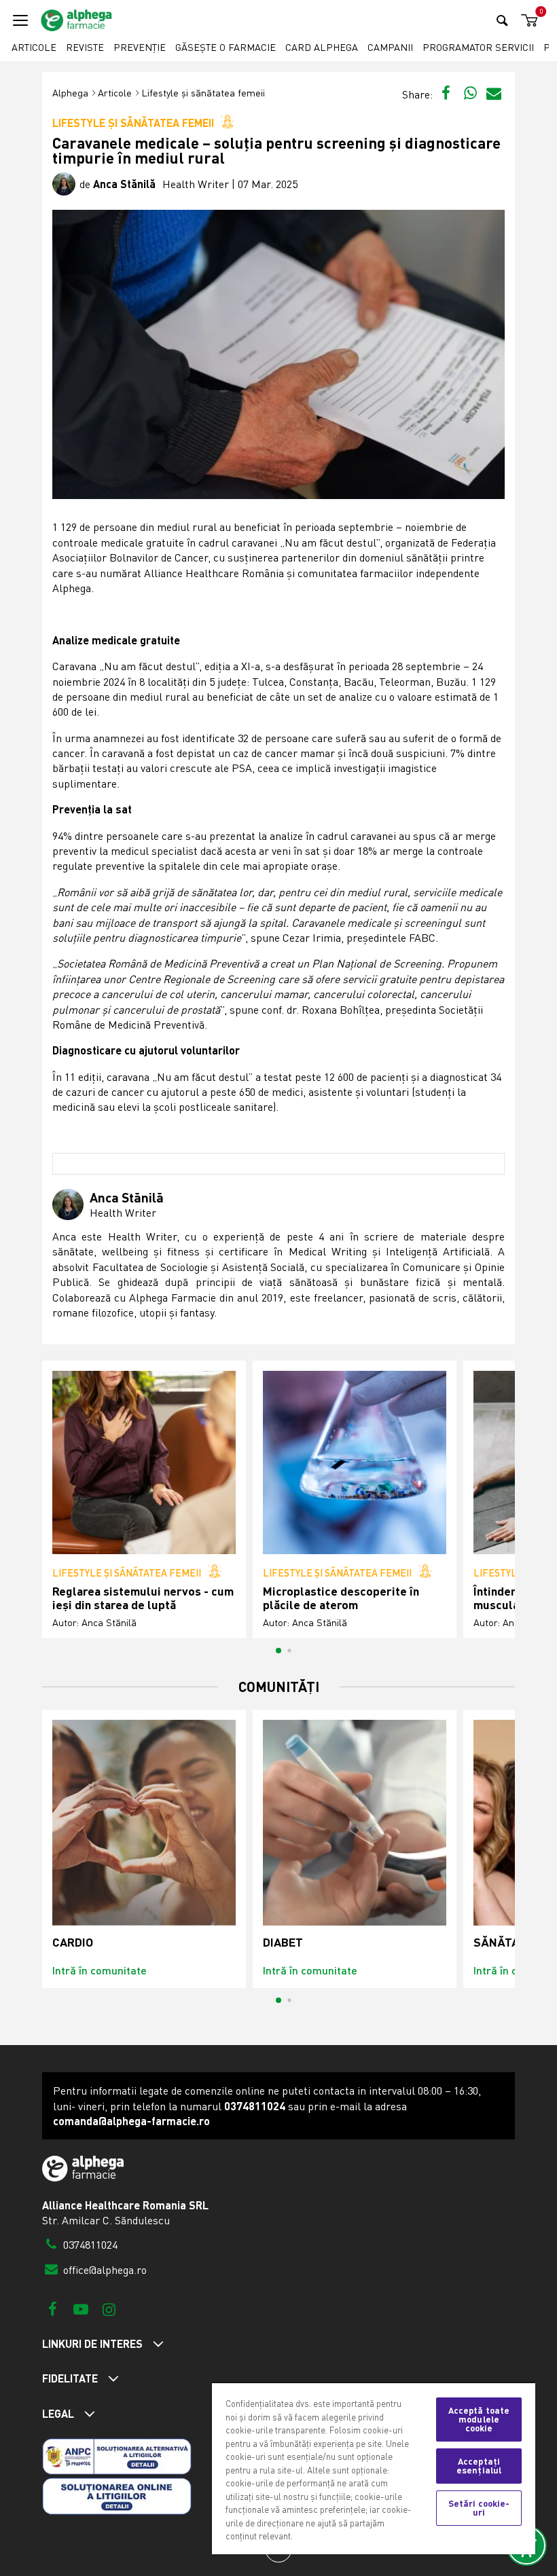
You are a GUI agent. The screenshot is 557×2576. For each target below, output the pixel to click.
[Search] (502, 20)
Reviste (85, 47)
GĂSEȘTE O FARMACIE (226, 47)
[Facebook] (53, 2309)
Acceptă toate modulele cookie (479, 2419)
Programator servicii (478, 47)
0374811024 (89, 2245)
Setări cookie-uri (479, 2508)
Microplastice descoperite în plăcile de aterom (341, 1598)
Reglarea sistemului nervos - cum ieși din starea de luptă (143, 1598)
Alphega (70, 93)
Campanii (390, 47)
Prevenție (140, 47)
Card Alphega (322, 47)
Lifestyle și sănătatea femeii (203, 93)
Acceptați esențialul (479, 2466)
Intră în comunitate (100, 1970)
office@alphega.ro (104, 2270)
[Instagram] (109, 2309)
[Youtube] (80, 2309)
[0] (527, 21)
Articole (34, 47)
